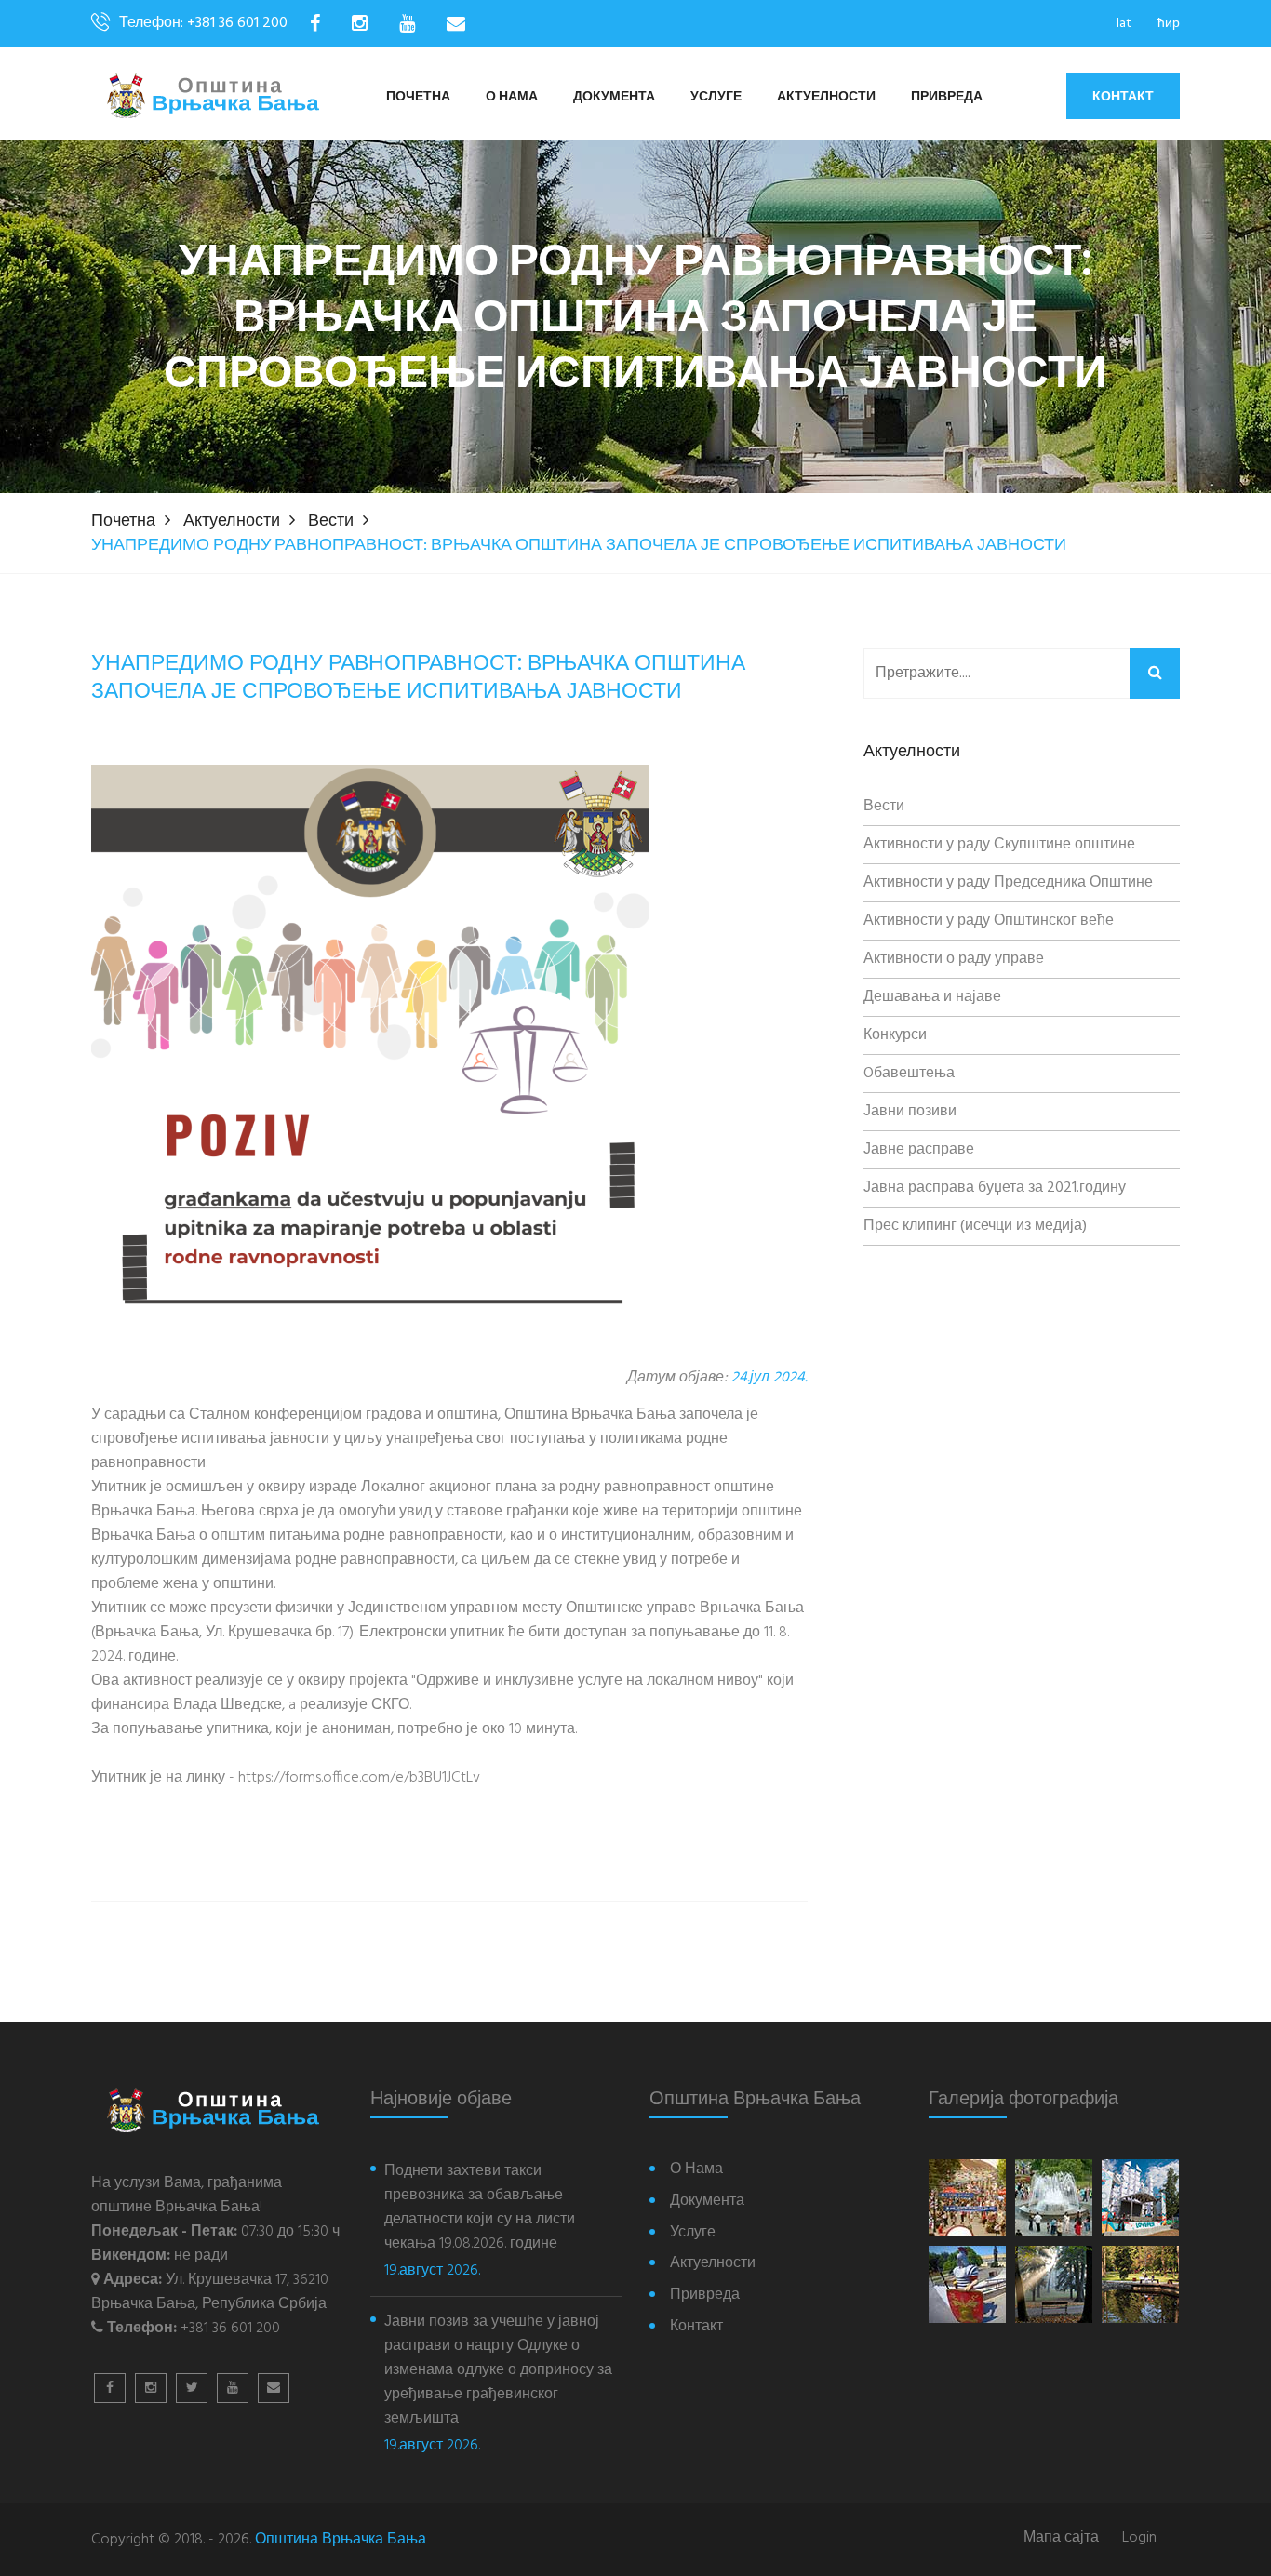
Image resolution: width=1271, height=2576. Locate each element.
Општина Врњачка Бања (341, 2540)
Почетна (418, 97)
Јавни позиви (910, 1112)
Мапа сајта (1061, 2538)
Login (1139, 2538)
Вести (331, 521)
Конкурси (895, 1035)
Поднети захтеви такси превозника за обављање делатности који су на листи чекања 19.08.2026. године (480, 2208)
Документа (614, 97)
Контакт (1123, 96)
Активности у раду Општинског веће (989, 921)
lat (1124, 24)
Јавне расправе (919, 1150)
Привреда (947, 97)
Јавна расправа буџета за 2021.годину (995, 1188)
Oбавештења (909, 1074)
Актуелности (826, 97)
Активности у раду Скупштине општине (999, 845)
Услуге (716, 97)
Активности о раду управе (954, 959)
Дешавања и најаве (932, 997)
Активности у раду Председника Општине (1008, 883)
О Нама (512, 97)
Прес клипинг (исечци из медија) (975, 1226)
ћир (1169, 24)
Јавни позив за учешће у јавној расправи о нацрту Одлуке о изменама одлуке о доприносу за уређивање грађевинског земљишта (498, 2370)
